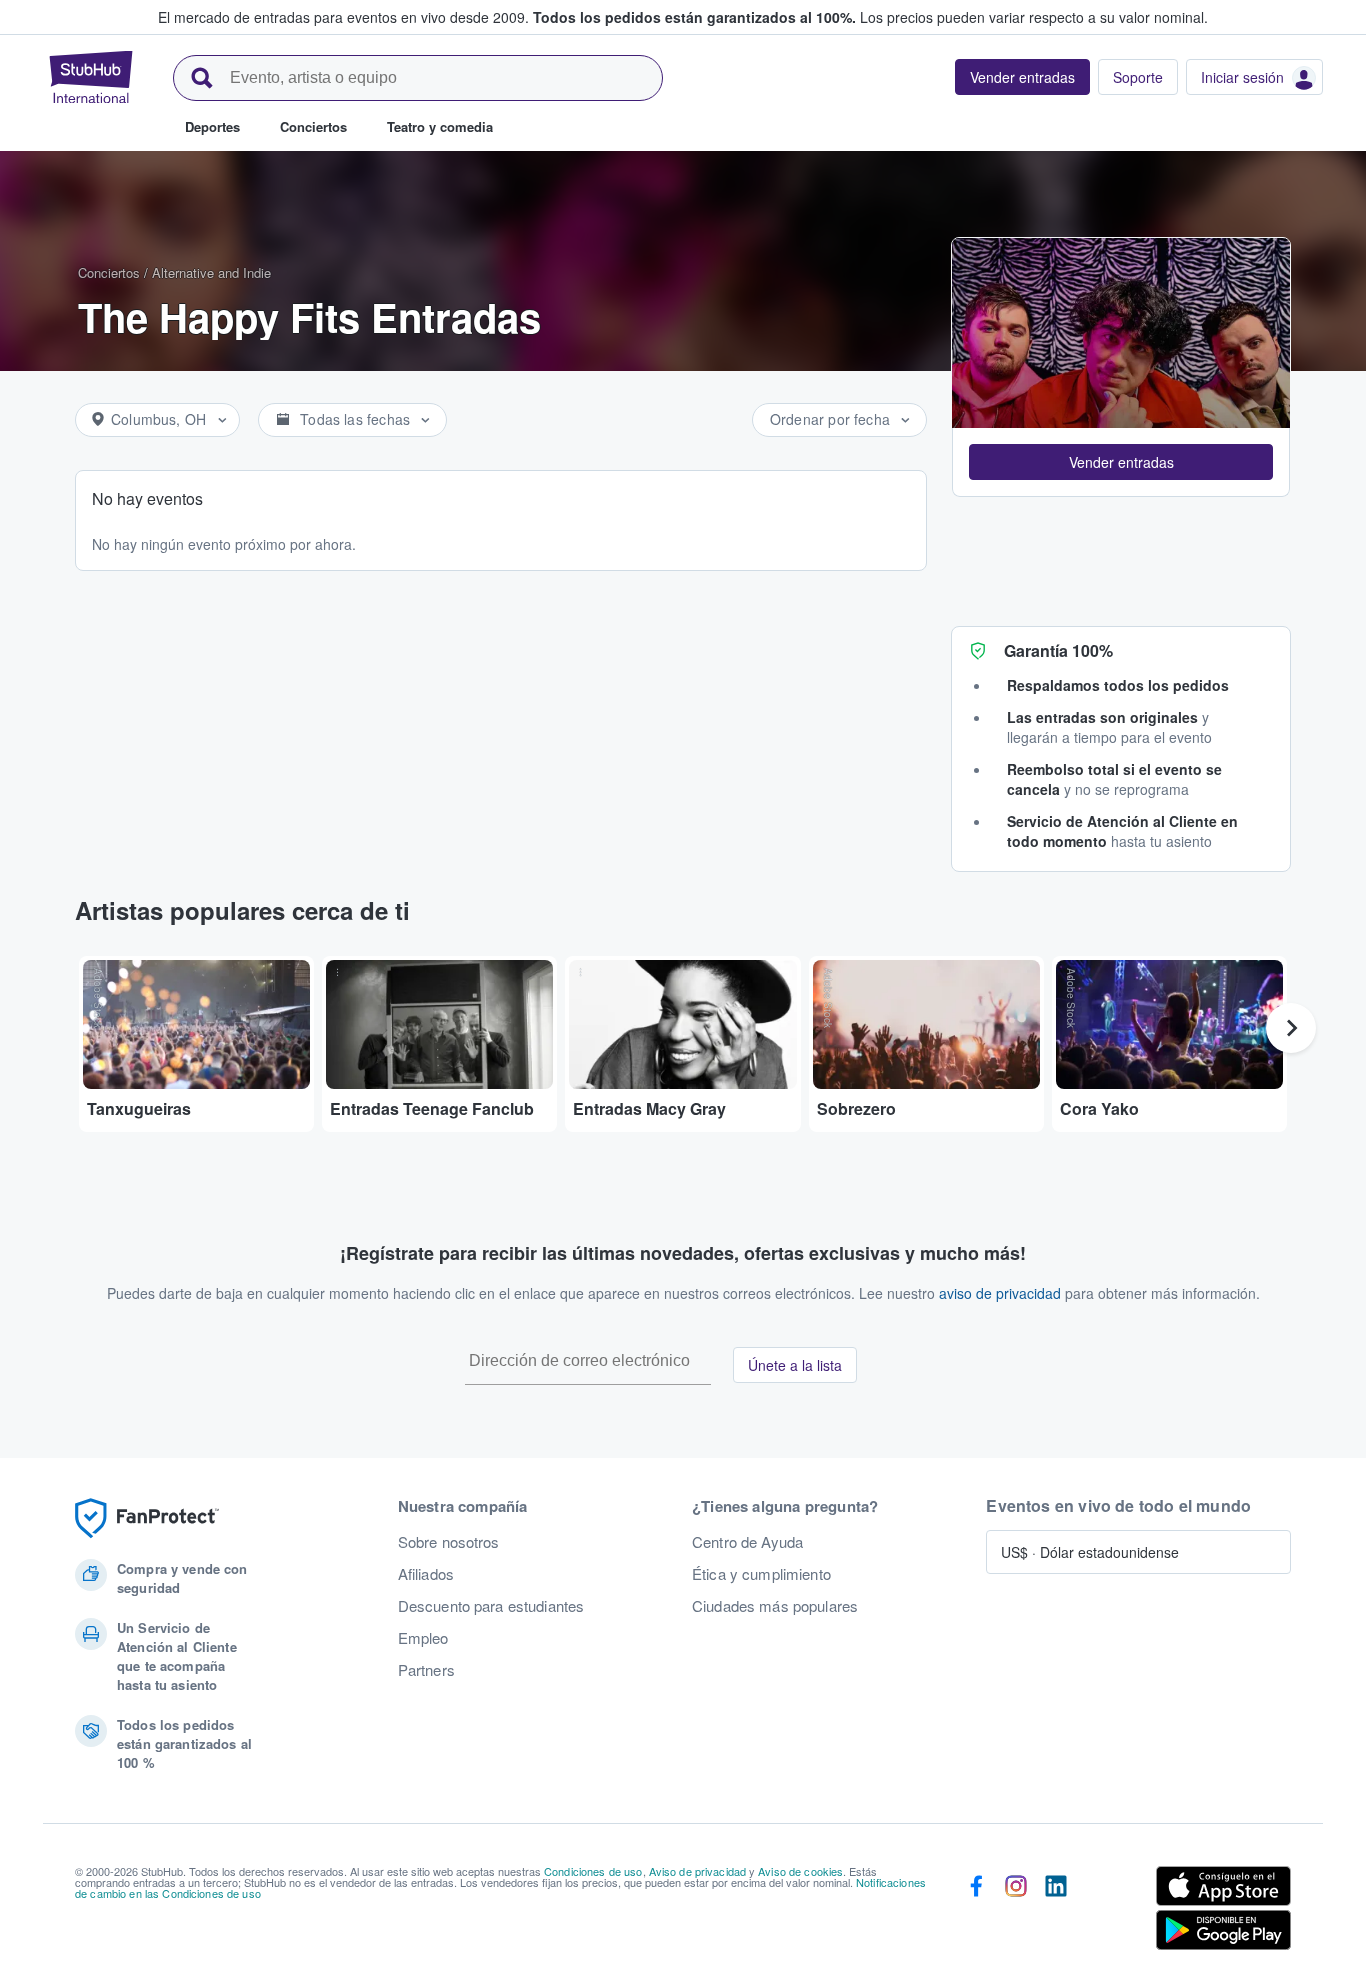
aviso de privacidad (1000, 1293)
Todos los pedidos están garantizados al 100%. (694, 17)
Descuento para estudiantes (491, 1606)
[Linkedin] (1056, 1912)
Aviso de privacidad (698, 1871)
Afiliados (426, 1574)
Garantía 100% (1058, 650)
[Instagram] (1016, 1912)
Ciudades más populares (775, 1606)
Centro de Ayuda (747, 1542)
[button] (1121, 462)
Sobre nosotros (449, 1542)
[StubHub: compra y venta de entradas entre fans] (91, 77)
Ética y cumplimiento (761, 1574)
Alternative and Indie (211, 272)
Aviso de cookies (800, 1871)
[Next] (1291, 1028)
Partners (426, 1670)
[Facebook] (976, 1912)
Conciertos (109, 272)
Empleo (423, 1638)
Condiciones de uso (593, 1871)
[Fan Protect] (147, 1518)
